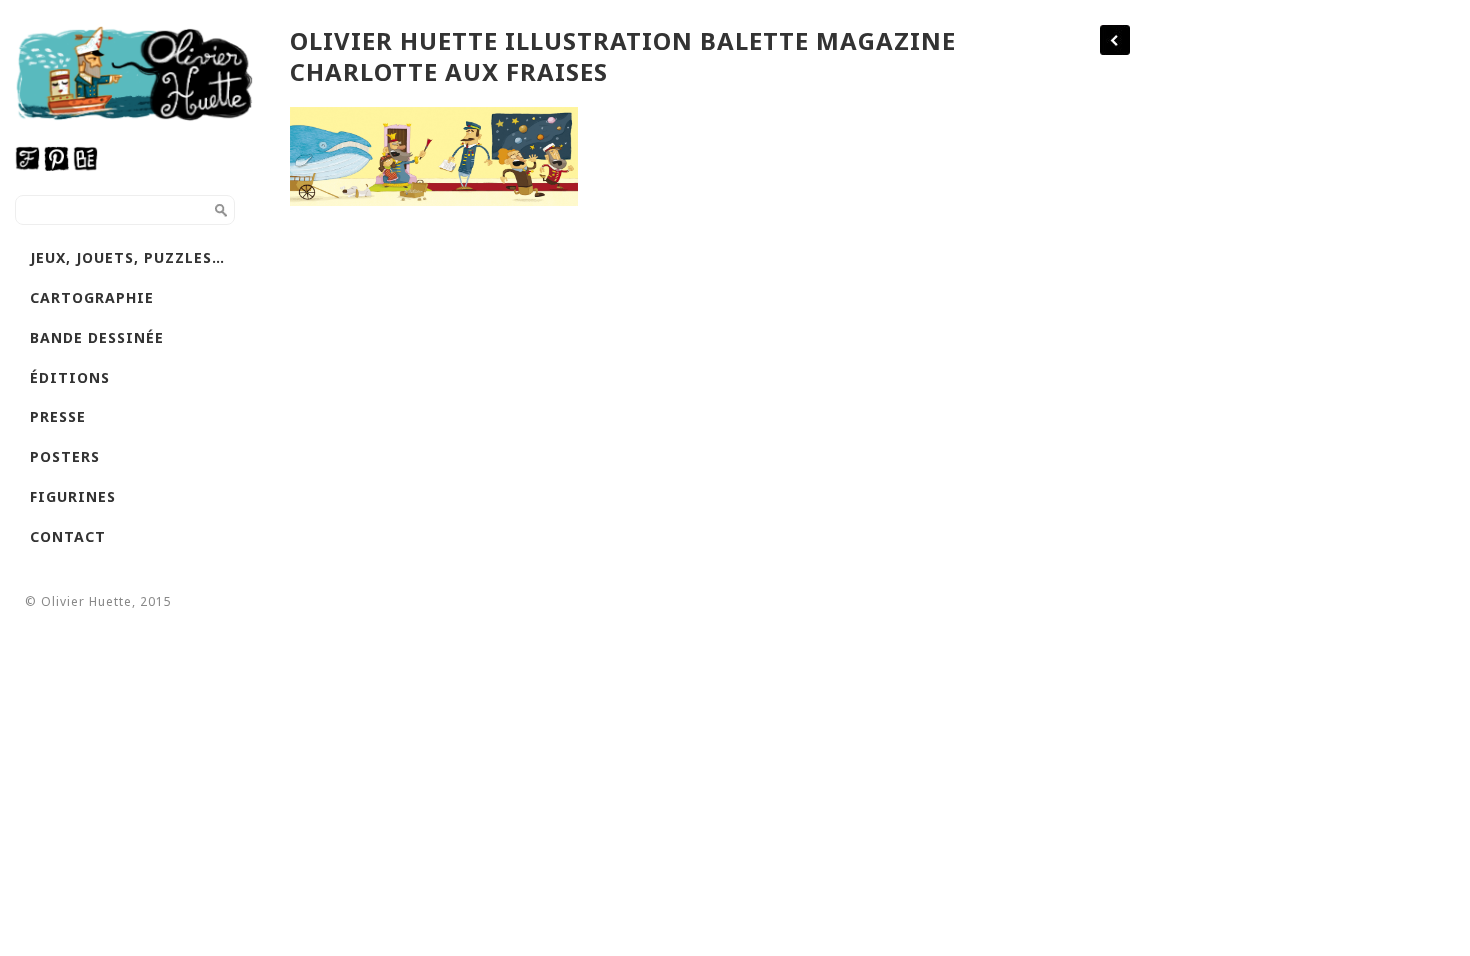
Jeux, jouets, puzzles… (127, 257)
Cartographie (92, 297)
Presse (58, 416)
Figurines (73, 496)
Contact (68, 536)
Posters (65, 456)
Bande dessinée (97, 337)
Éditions (70, 377)
